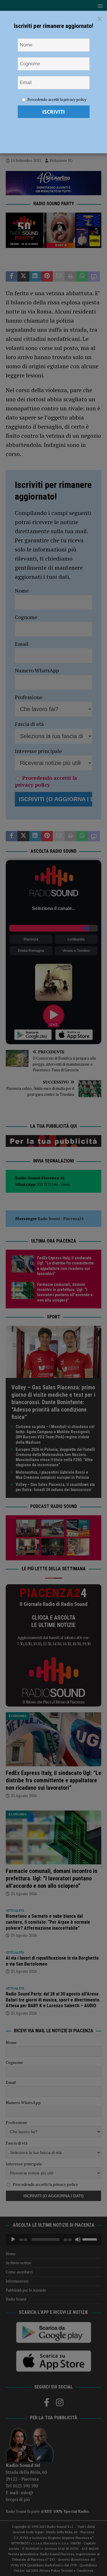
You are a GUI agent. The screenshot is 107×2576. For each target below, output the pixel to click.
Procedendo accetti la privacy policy (57, 99)
